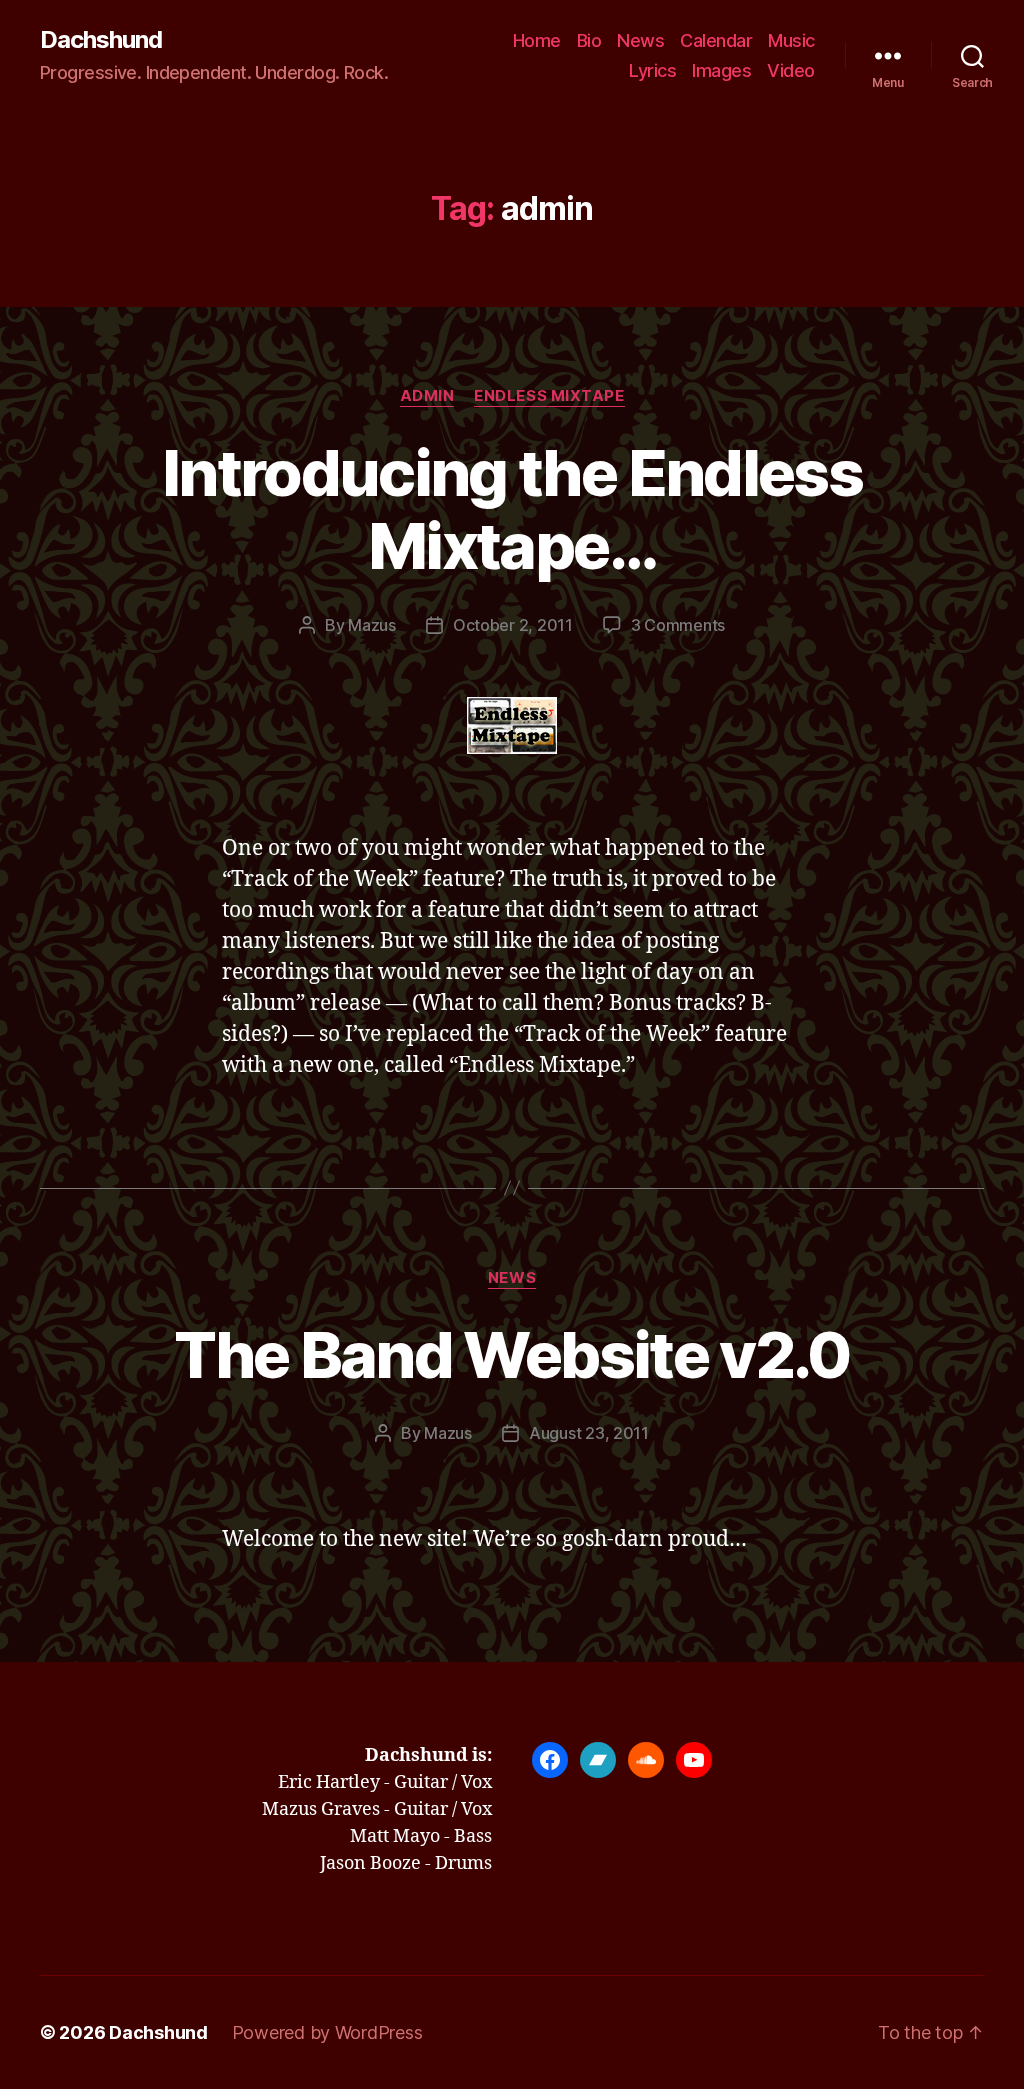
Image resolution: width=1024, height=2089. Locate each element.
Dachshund (101, 40)
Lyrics (652, 70)
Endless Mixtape (549, 396)
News (640, 40)
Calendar (716, 40)
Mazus (372, 625)
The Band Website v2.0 (511, 1354)
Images (721, 70)
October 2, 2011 (513, 625)
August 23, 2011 (589, 1433)
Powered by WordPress (327, 2032)
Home (537, 40)
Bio (589, 40)
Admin (427, 396)
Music (791, 40)
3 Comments (678, 625)
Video (791, 70)
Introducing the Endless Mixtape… (512, 509)
